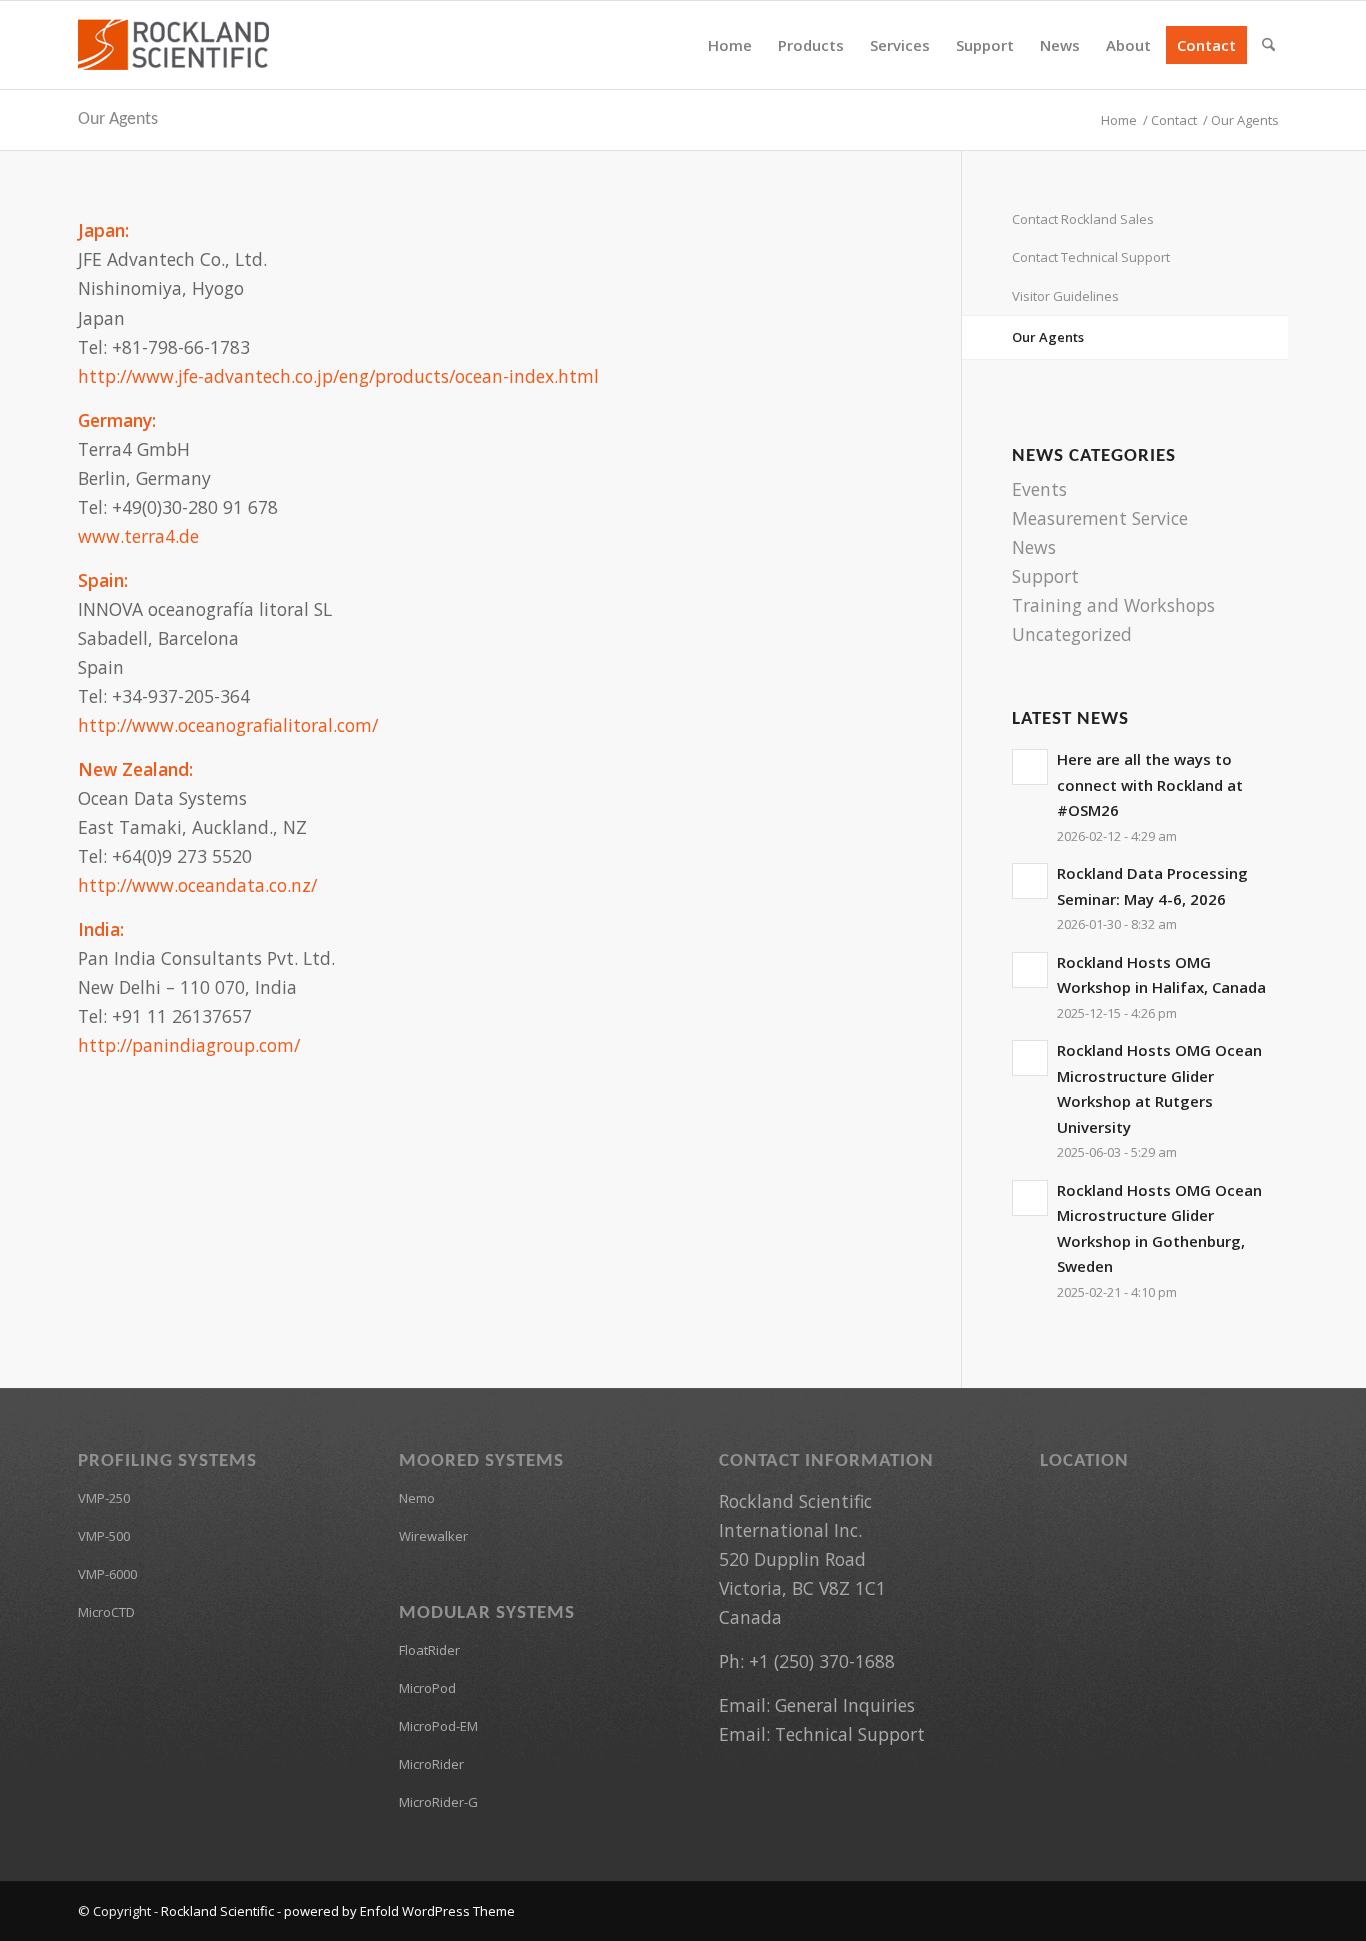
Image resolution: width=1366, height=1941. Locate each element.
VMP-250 (104, 1498)
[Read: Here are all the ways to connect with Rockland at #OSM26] (1030, 767)
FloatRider (429, 1650)
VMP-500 (104, 1536)
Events (1039, 489)
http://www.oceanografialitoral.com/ (228, 725)
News (1034, 547)
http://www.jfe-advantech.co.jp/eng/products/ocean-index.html (338, 376)
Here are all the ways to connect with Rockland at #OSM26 (1150, 784)
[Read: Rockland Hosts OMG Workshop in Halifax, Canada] (1030, 970)
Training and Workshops (1113, 605)
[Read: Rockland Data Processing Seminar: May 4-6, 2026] (1030, 881)
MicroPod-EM (438, 1726)
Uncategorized (1072, 634)
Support (1045, 576)
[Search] (1268, 45)
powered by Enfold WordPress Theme (399, 1911)
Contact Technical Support (1091, 257)
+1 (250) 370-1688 (822, 1661)
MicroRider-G (438, 1802)
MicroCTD (106, 1612)
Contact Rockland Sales (1083, 219)
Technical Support (850, 1734)
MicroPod (427, 1688)
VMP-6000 (107, 1574)
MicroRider (431, 1764)
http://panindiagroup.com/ (189, 1045)
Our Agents (118, 119)
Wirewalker (433, 1536)
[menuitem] (730, 45)
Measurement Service (1100, 518)
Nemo (417, 1498)
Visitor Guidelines (1065, 296)
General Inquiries (845, 1705)
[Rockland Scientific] (173, 45)
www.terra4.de (138, 536)
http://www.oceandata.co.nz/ (197, 885)
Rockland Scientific (217, 1911)
